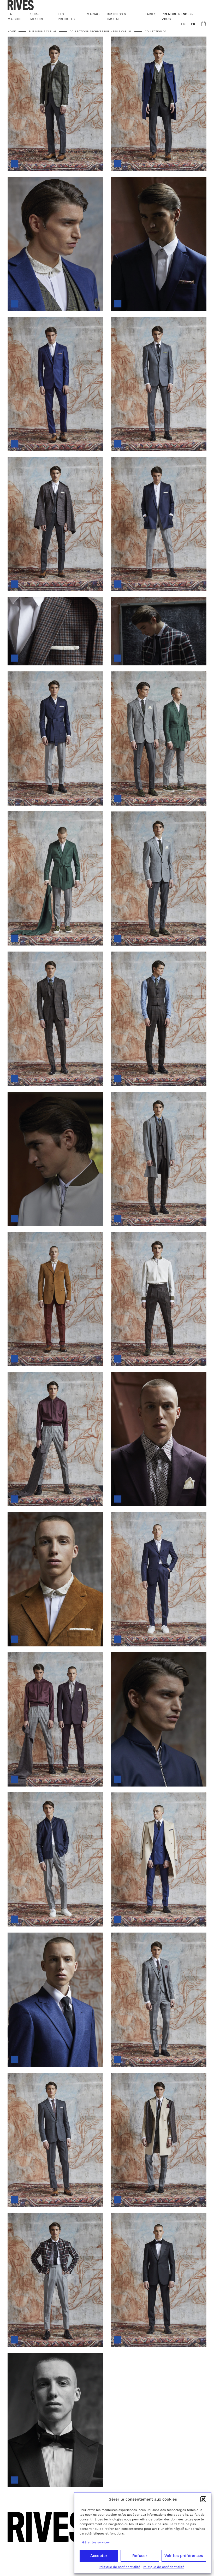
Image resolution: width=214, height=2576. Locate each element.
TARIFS (151, 14)
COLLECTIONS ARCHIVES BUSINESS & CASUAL (101, 31)
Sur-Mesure (37, 16)
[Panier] (204, 23)
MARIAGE (94, 14)
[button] (203, 2499)
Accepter (99, 2556)
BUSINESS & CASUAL (116, 16)
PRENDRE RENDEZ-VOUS (177, 16)
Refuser (140, 2556)
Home (12, 31)
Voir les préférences (184, 2556)
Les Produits (66, 16)
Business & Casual (43, 31)
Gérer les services (96, 2542)
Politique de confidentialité (119, 2567)
